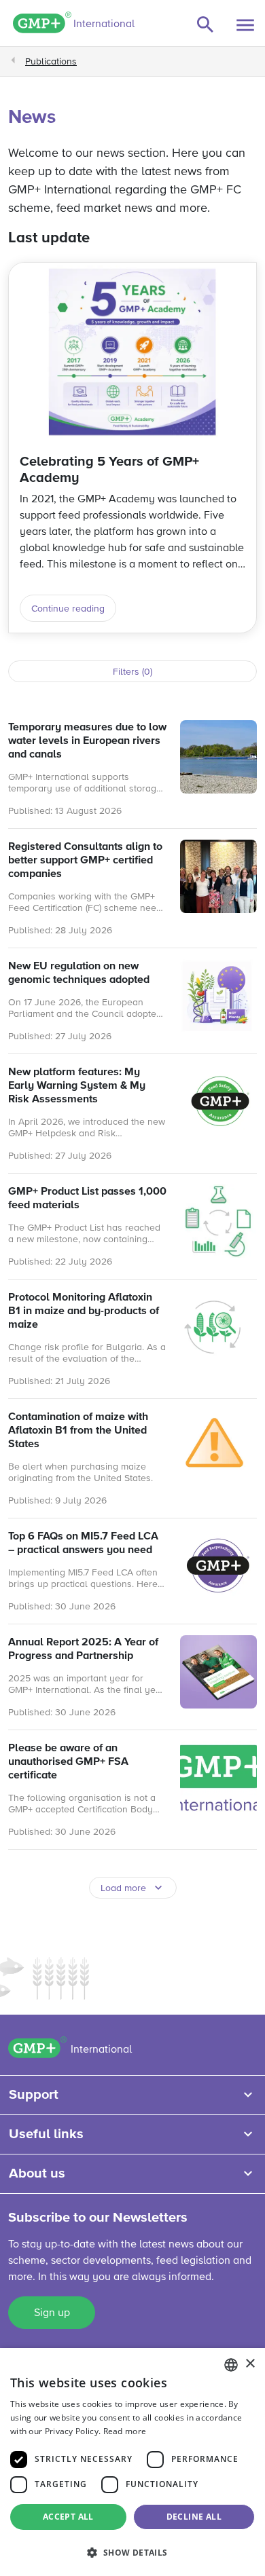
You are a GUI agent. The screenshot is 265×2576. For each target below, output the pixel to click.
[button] (132, 2552)
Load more (123, 1888)
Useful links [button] (46, 2134)
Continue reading (68, 609)
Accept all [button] (68, 2517)
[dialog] (132, 2462)
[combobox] (231, 2365)
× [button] (250, 2364)
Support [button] (34, 2095)
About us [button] (37, 2173)
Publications (51, 62)
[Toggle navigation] (245, 25)
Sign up (52, 2313)
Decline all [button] (194, 2517)
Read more (125, 2431)
